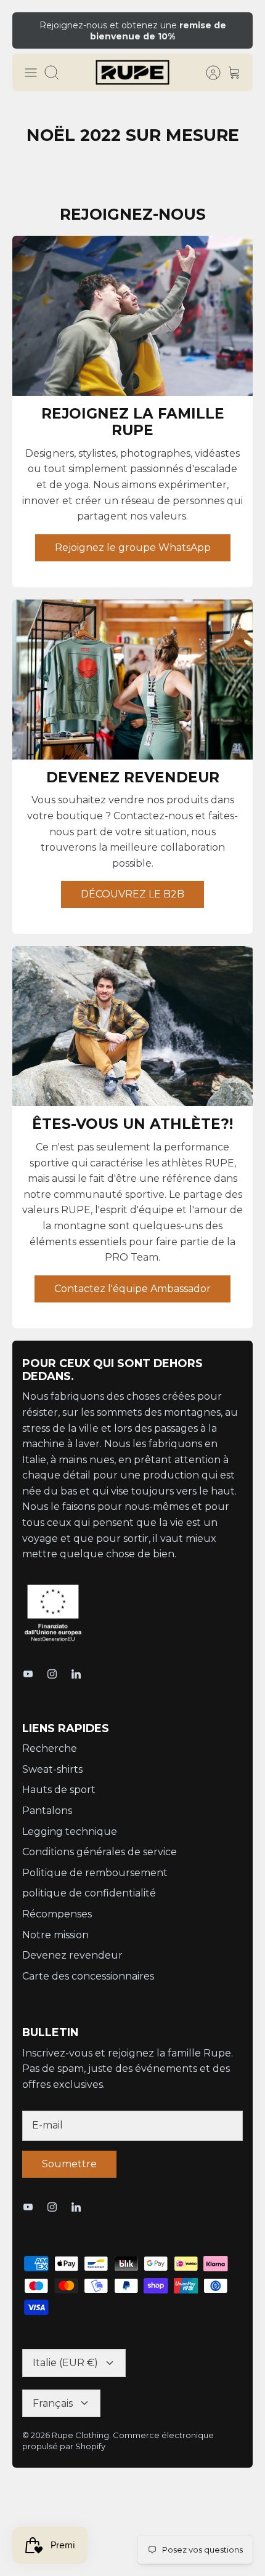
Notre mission (55, 1935)
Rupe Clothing (80, 2435)
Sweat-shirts (52, 1769)
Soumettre (69, 2164)
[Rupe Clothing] (132, 73)
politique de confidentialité (89, 1893)
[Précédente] (30, 30)
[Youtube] (28, 1674)
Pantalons (47, 1811)
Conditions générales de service (100, 1852)
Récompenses (57, 1914)
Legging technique (70, 1832)
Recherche (50, 1748)
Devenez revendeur (72, 1955)
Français (53, 2403)
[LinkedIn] (76, 1674)
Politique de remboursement (95, 1873)
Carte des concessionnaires (88, 1976)
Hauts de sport (59, 1790)
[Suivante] (235, 30)
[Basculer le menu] (31, 73)
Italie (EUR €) (65, 2363)
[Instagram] (52, 1674)
